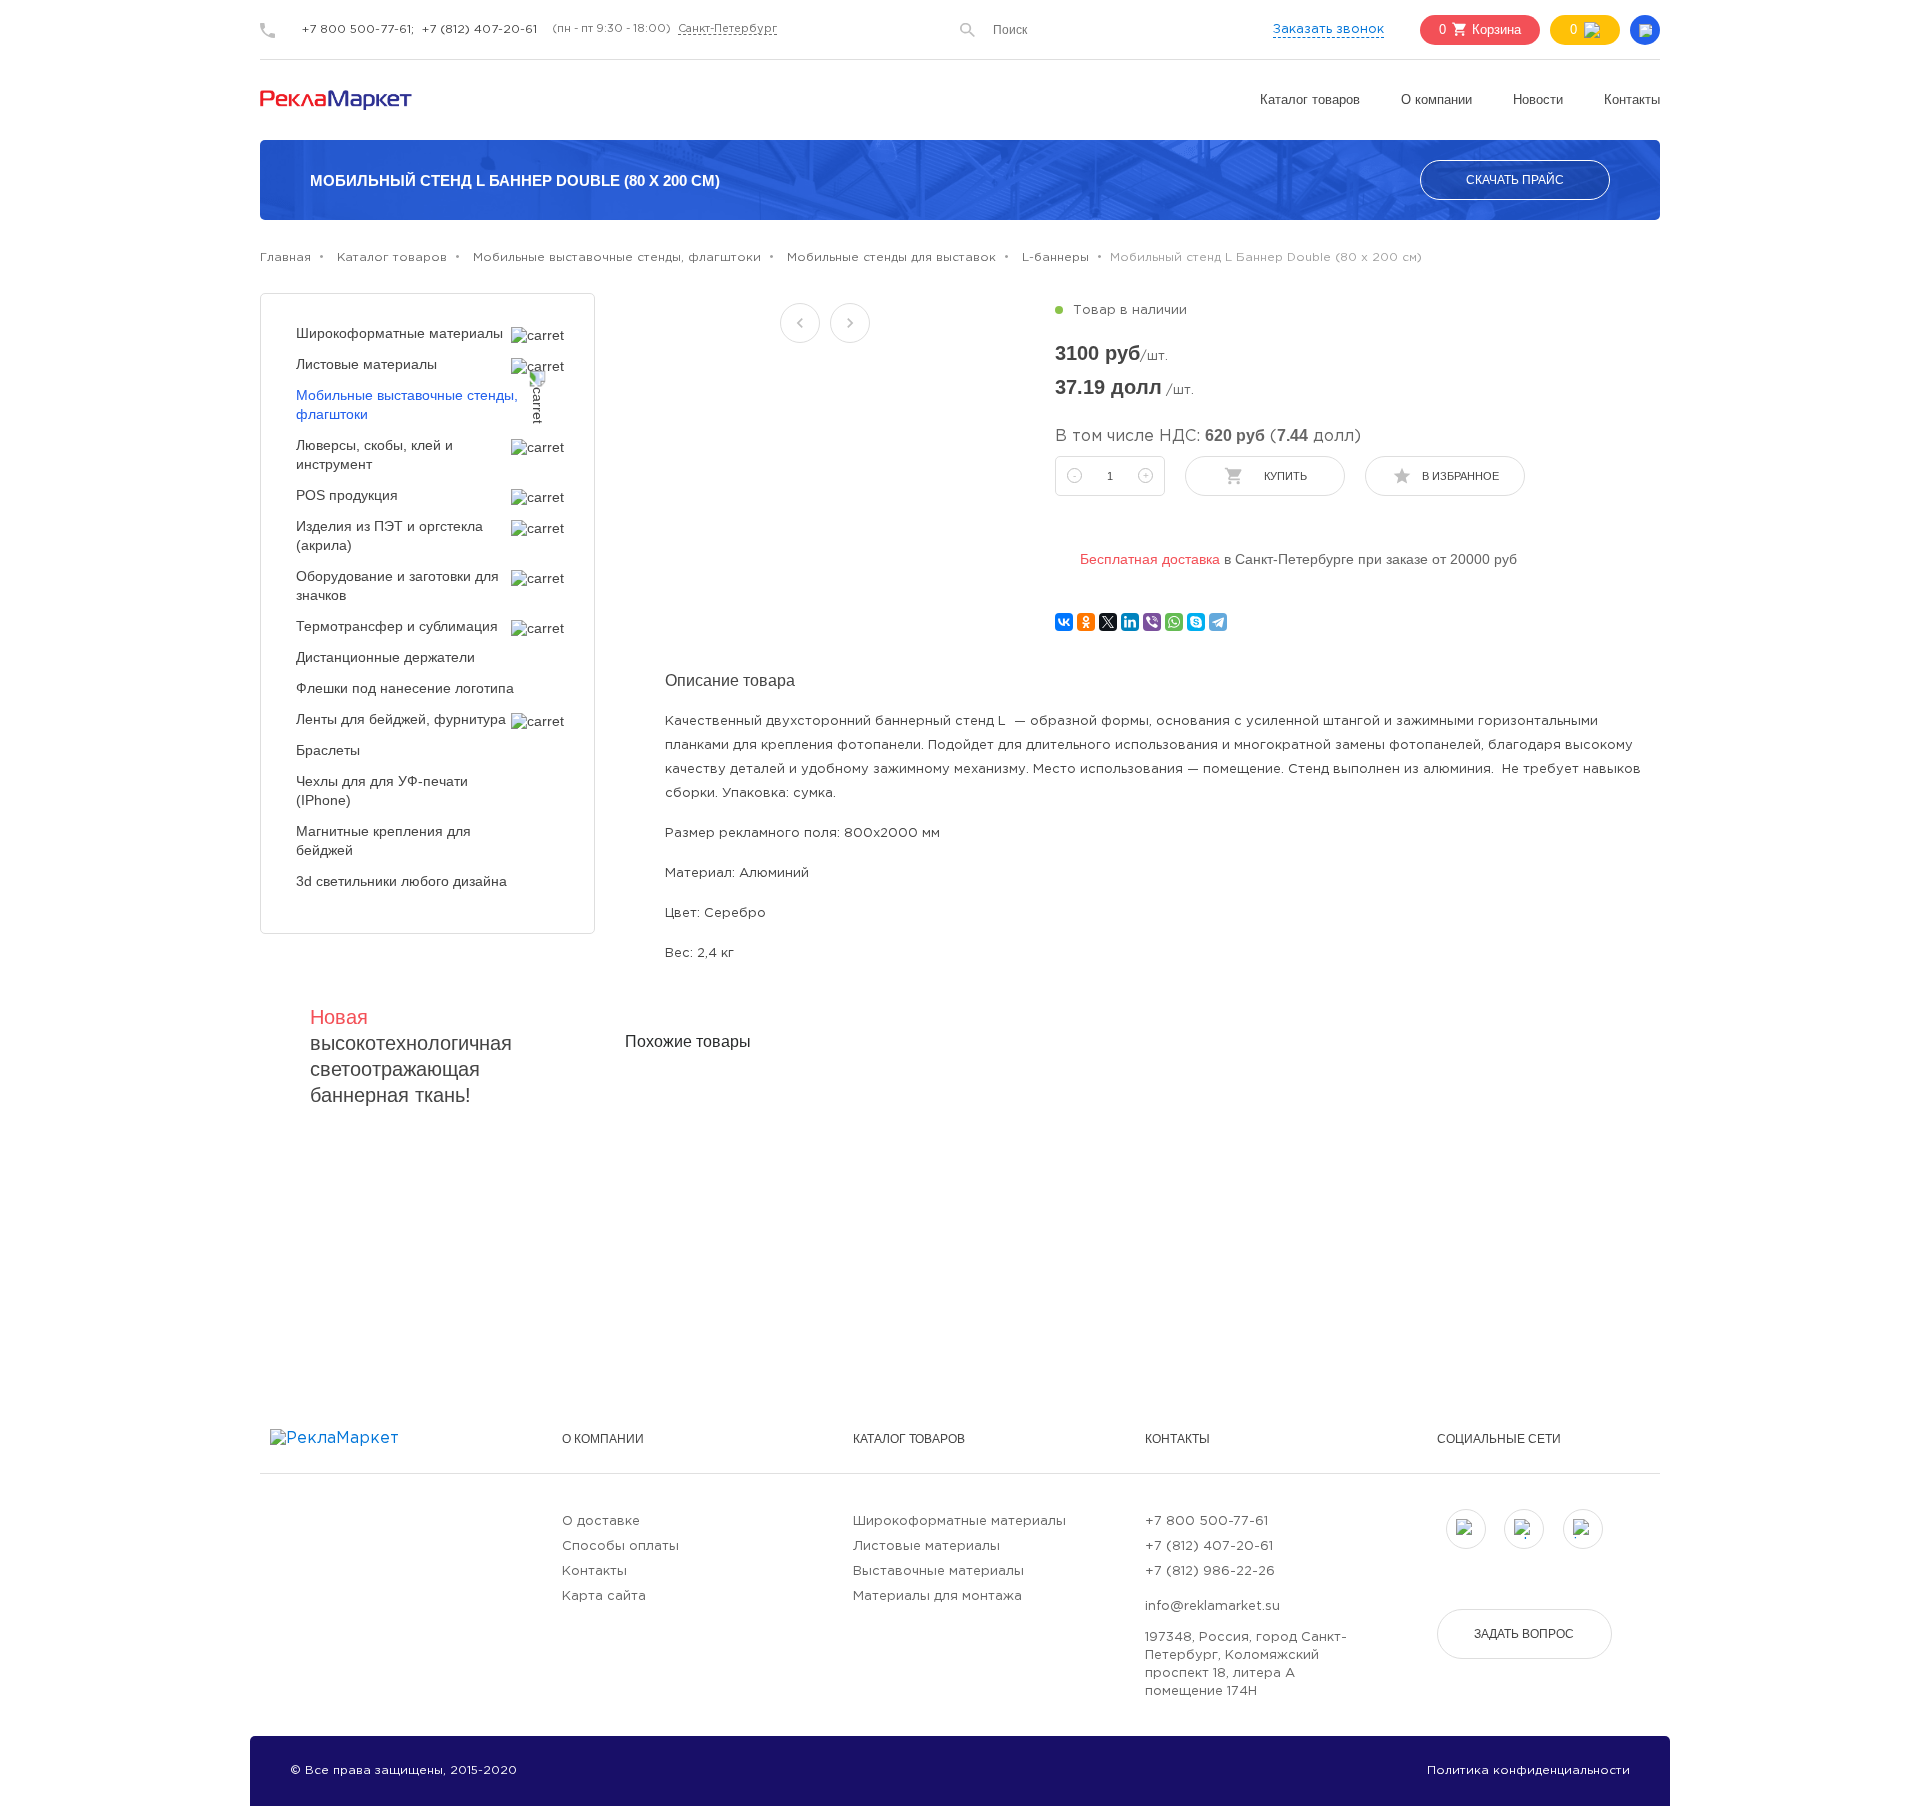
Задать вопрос (1524, 1634)
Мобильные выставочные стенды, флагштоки (407, 404)
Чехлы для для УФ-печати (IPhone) (382, 790)
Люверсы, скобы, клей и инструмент (374, 454)
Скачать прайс (1515, 180)
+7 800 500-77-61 (1206, 1521)
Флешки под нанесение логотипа (405, 688)
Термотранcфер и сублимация (397, 626)
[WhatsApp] (1174, 622)
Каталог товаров (1310, 99)
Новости (1538, 99)
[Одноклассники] (1086, 622)
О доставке (601, 1521)
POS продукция (347, 495)
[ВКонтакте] (1064, 622)
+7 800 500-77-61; (358, 29)
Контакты (1632, 99)
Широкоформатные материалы (399, 333)
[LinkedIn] (1130, 622)
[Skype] (1196, 622)
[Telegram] (1218, 622)
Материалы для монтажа (937, 1596)
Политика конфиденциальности (1528, 1770)
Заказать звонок (1328, 29)
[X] (1108, 622)
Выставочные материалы (938, 1571)
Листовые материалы (366, 364)
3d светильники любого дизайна (401, 881)
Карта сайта (604, 1596)
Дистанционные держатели (385, 657)
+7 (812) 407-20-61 (479, 29)
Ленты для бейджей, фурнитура (401, 719)
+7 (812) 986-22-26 (1210, 1571)
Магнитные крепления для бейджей (383, 840)
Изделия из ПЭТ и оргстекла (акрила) (389, 535)
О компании (1436, 99)
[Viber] (1152, 622)
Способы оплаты (620, 1546)
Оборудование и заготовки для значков (397, 585)
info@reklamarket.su (1212, 1606)
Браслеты (328, 750)
